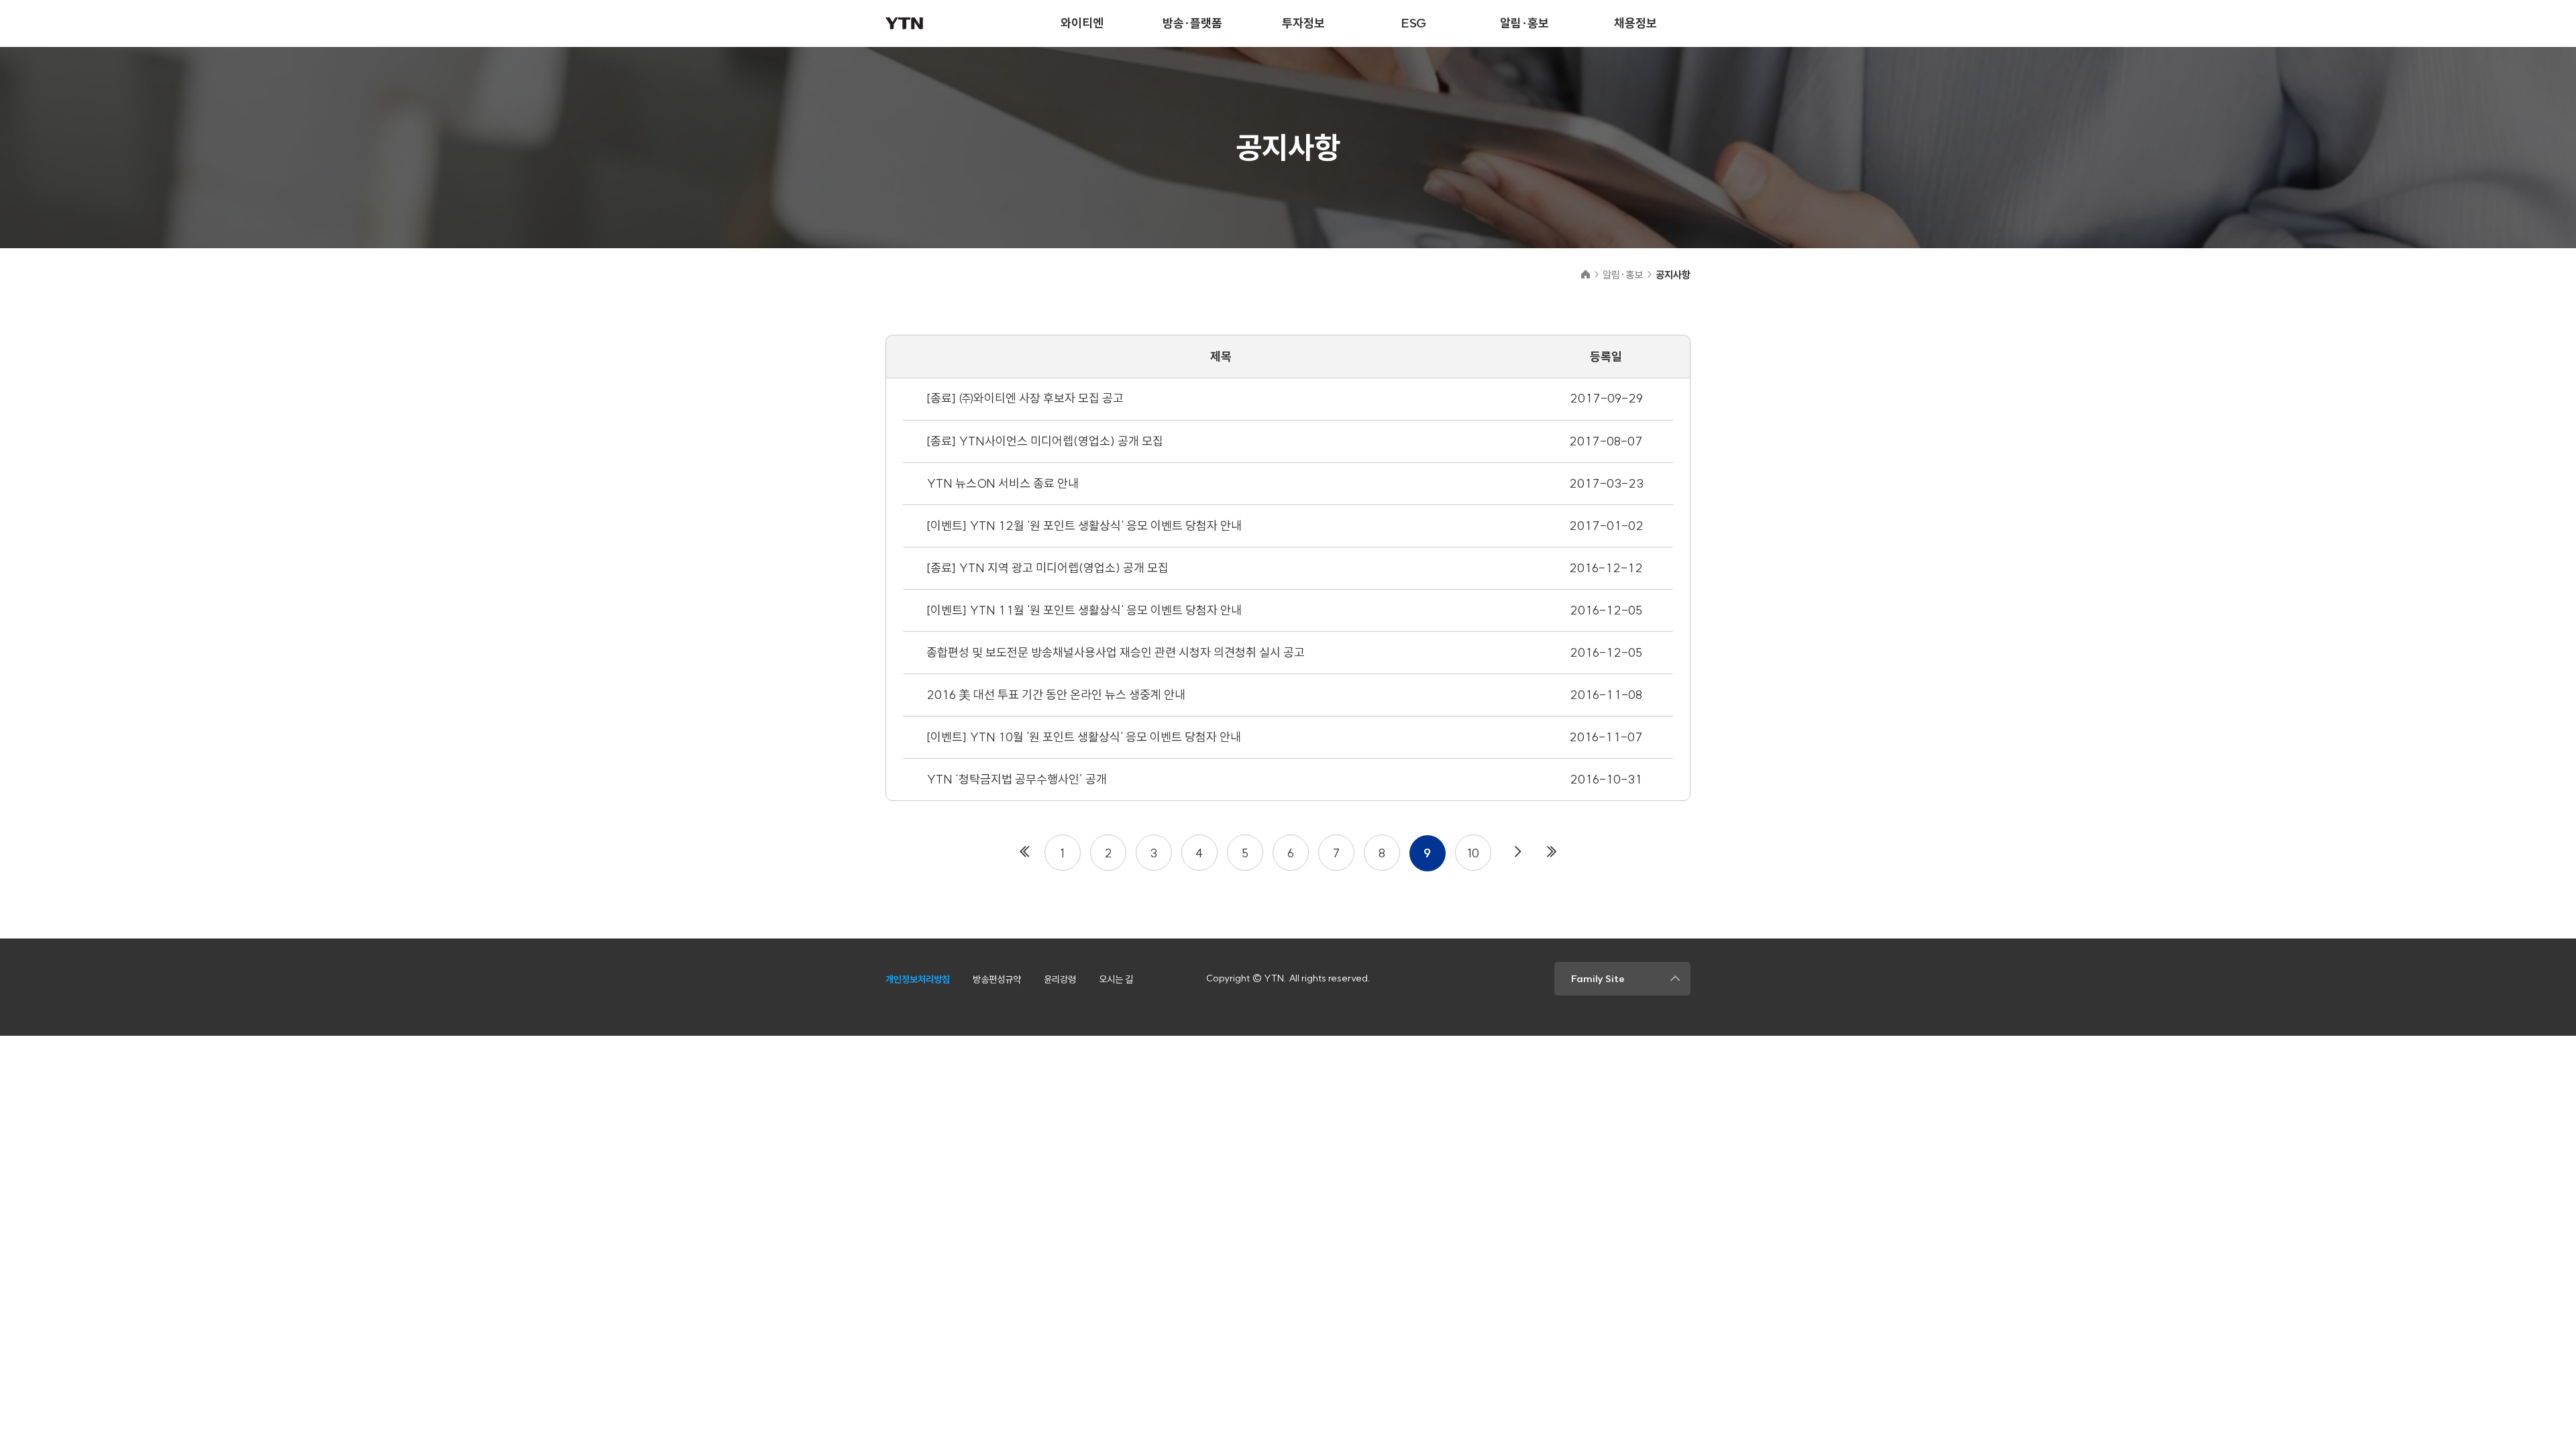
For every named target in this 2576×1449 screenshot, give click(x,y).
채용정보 (1635, 23)
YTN (904, 23)
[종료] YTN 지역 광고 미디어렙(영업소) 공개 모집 (1048, 568)
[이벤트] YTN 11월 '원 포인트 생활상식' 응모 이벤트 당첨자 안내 (1084, 610)
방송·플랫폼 (1192, 23)
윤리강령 (1060, 979)
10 (1473, 853)
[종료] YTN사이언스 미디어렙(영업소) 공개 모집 (1045, 441)
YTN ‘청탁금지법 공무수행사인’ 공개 (1017, 779)
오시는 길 (1116, 979)
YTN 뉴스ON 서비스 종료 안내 (1003, 483)
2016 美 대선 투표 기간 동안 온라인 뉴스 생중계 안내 (1056, 695)
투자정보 (1303, 23)
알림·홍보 (1524, 23)
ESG (1414, 23)
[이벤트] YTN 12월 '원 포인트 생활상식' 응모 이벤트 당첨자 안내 (1084, 526)
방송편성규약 (997, 979)
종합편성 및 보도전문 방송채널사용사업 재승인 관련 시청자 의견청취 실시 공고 (1116, 652)
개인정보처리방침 (918, 979)
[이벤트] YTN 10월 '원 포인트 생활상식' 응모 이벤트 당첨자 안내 (1084, 737)
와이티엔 (1082, 23)
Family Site (1598, 979)
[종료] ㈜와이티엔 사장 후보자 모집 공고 (1025, 398)
